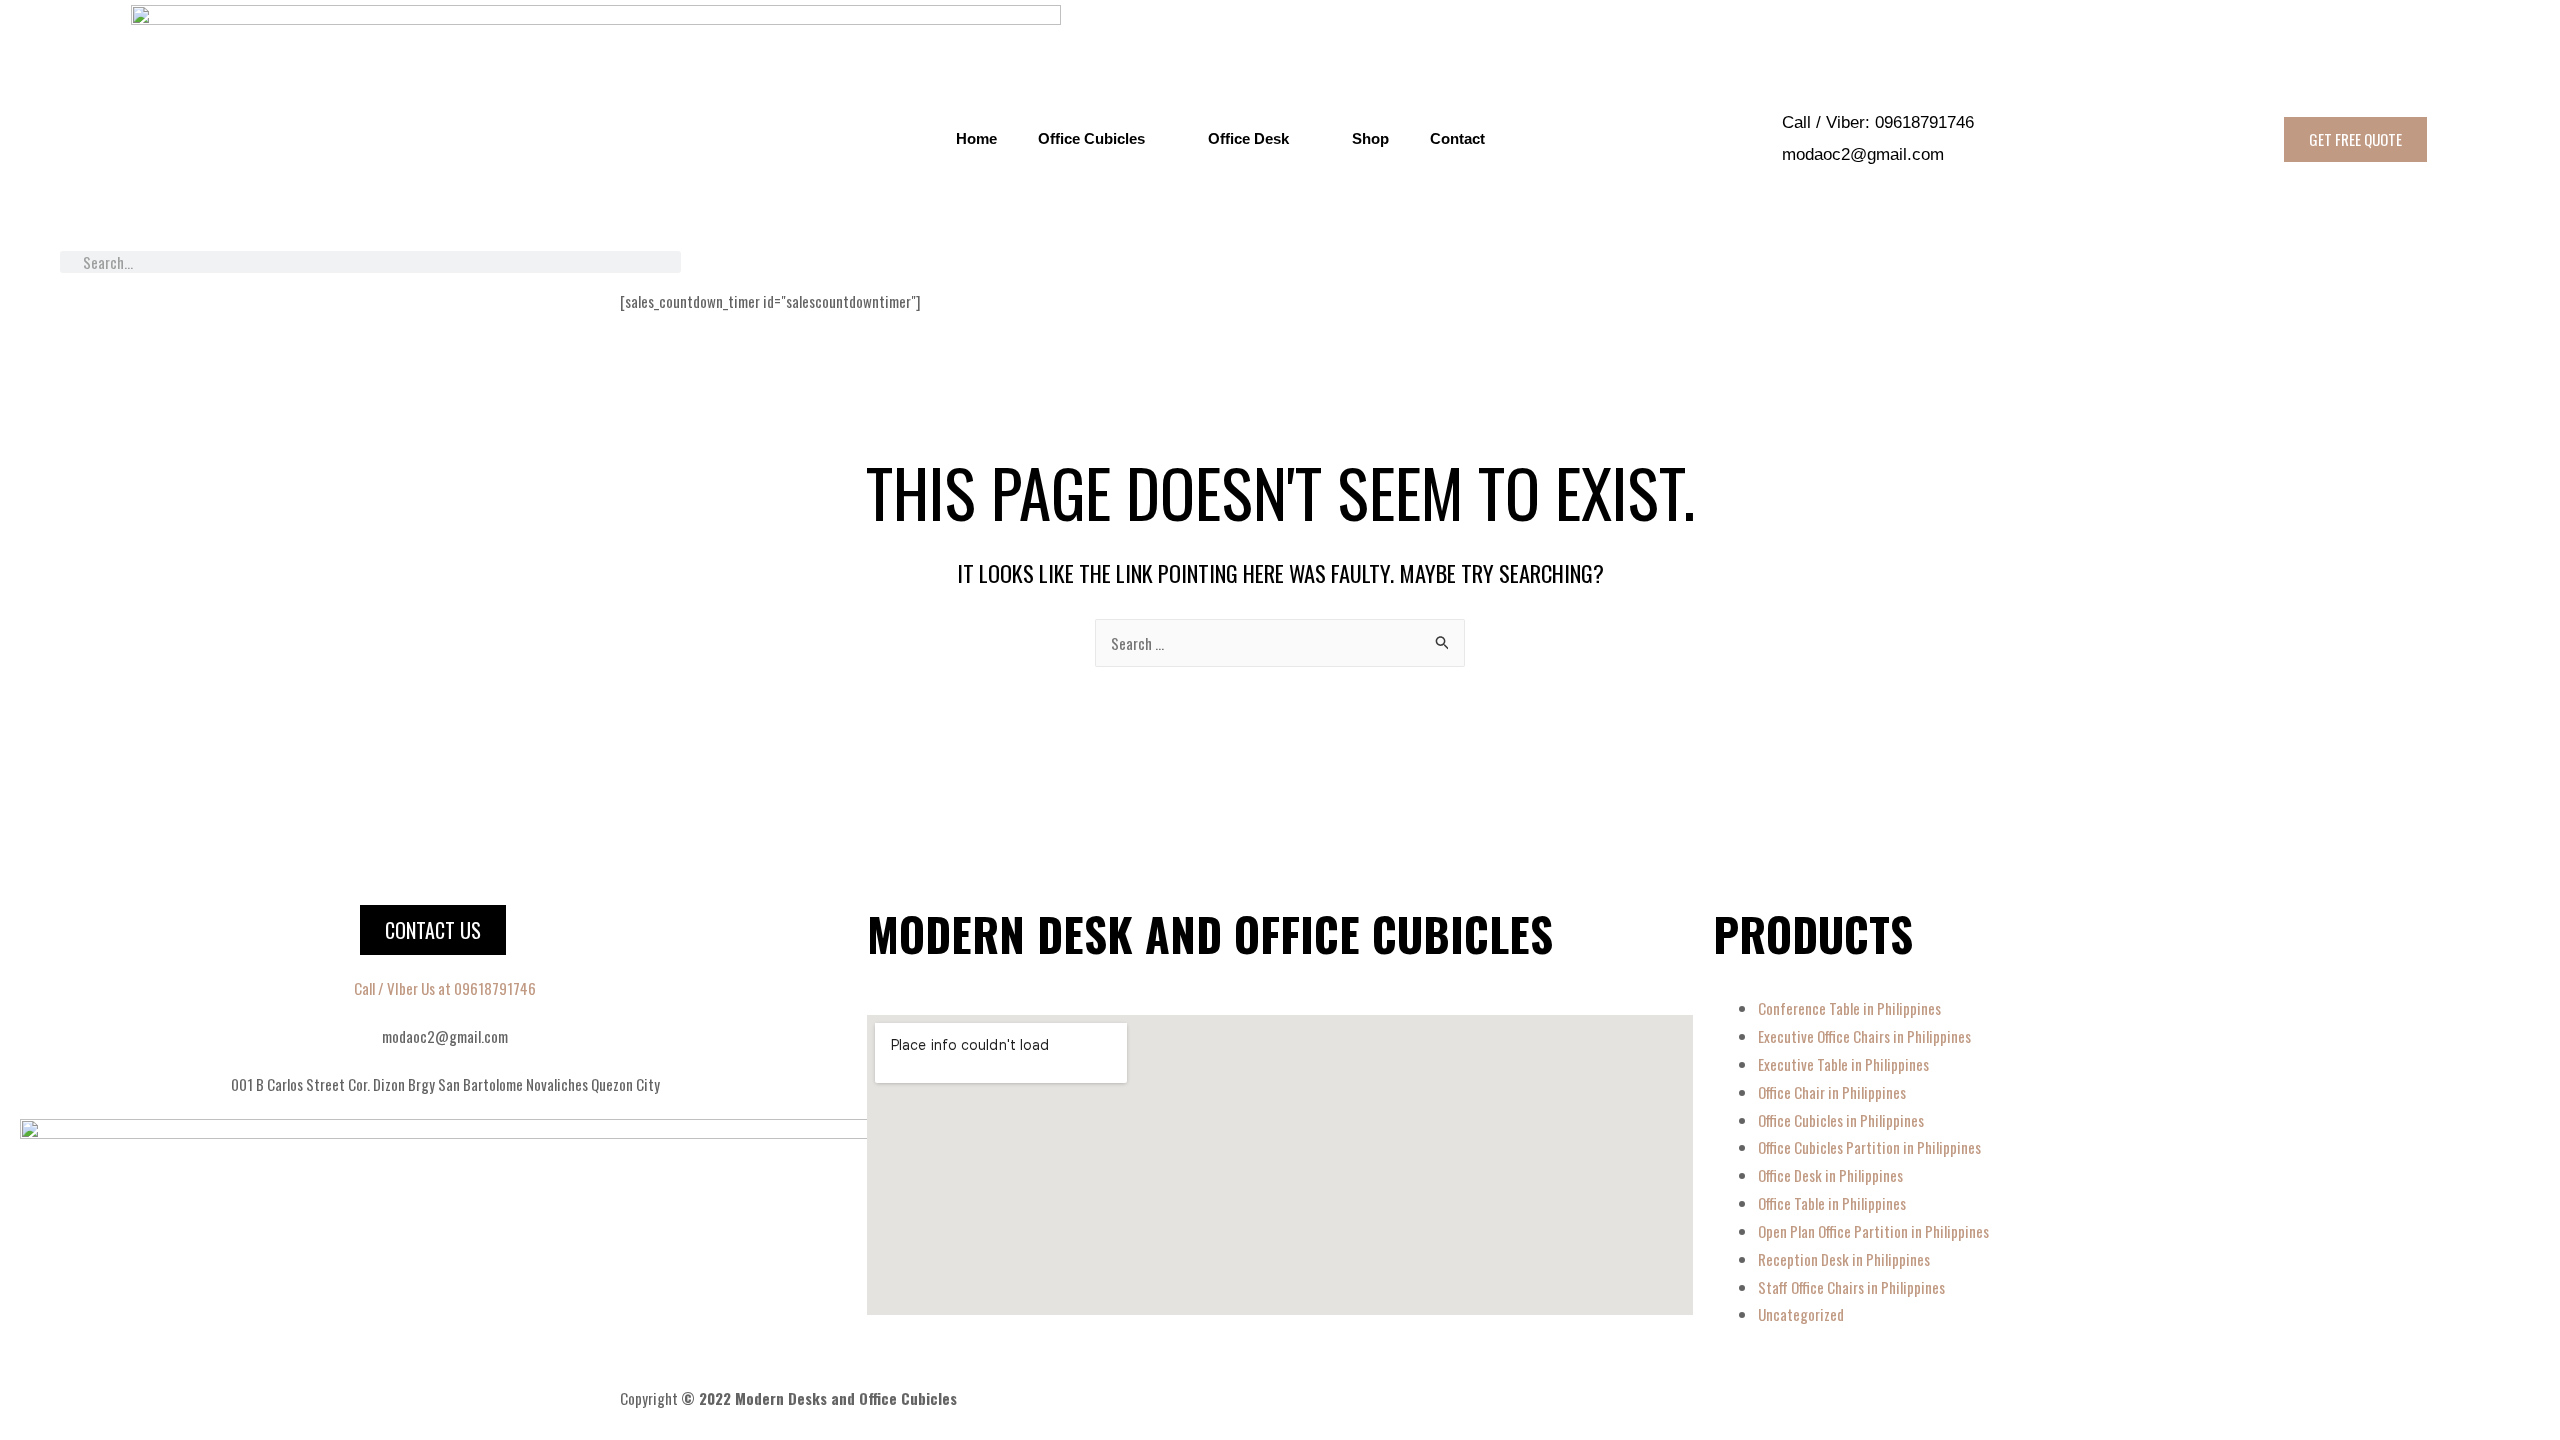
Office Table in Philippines (1832, 1203)
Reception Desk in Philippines (1844, 1259)
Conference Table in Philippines (1849, 1008)
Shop (1370, 138)
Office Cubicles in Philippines (1841, 1120)
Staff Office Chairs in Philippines (1851, 1287)
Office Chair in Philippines (1832, 1092)
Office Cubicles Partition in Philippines (1869, 1147)
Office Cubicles (1091, 138)
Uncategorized (1801, 1314)
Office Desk (1248, 138)
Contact (1457, 138)
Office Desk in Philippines (1830, 1175)
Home (976, 138)
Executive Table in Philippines (1843, 1064)
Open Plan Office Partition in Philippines (1873, 1231)
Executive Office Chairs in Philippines (1864, 1036)
